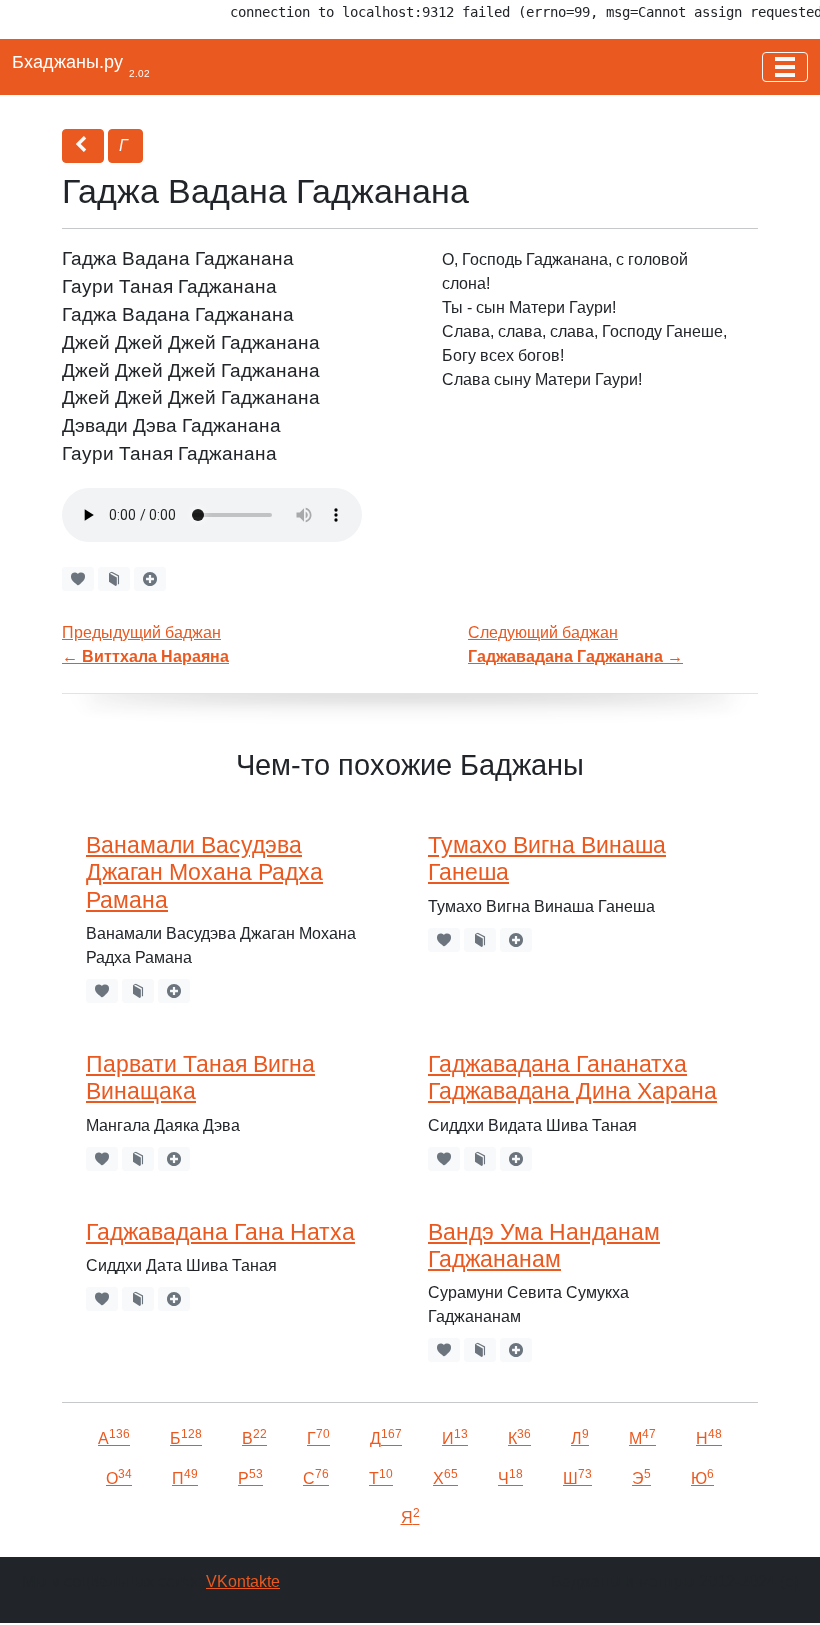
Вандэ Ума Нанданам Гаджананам (544, 1245)
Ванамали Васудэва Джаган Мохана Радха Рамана (204, 872)
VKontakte (243, 1581)
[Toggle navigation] (785, 67)
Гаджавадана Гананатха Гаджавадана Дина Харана (572, 1077)
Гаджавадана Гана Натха (220, 1232)
